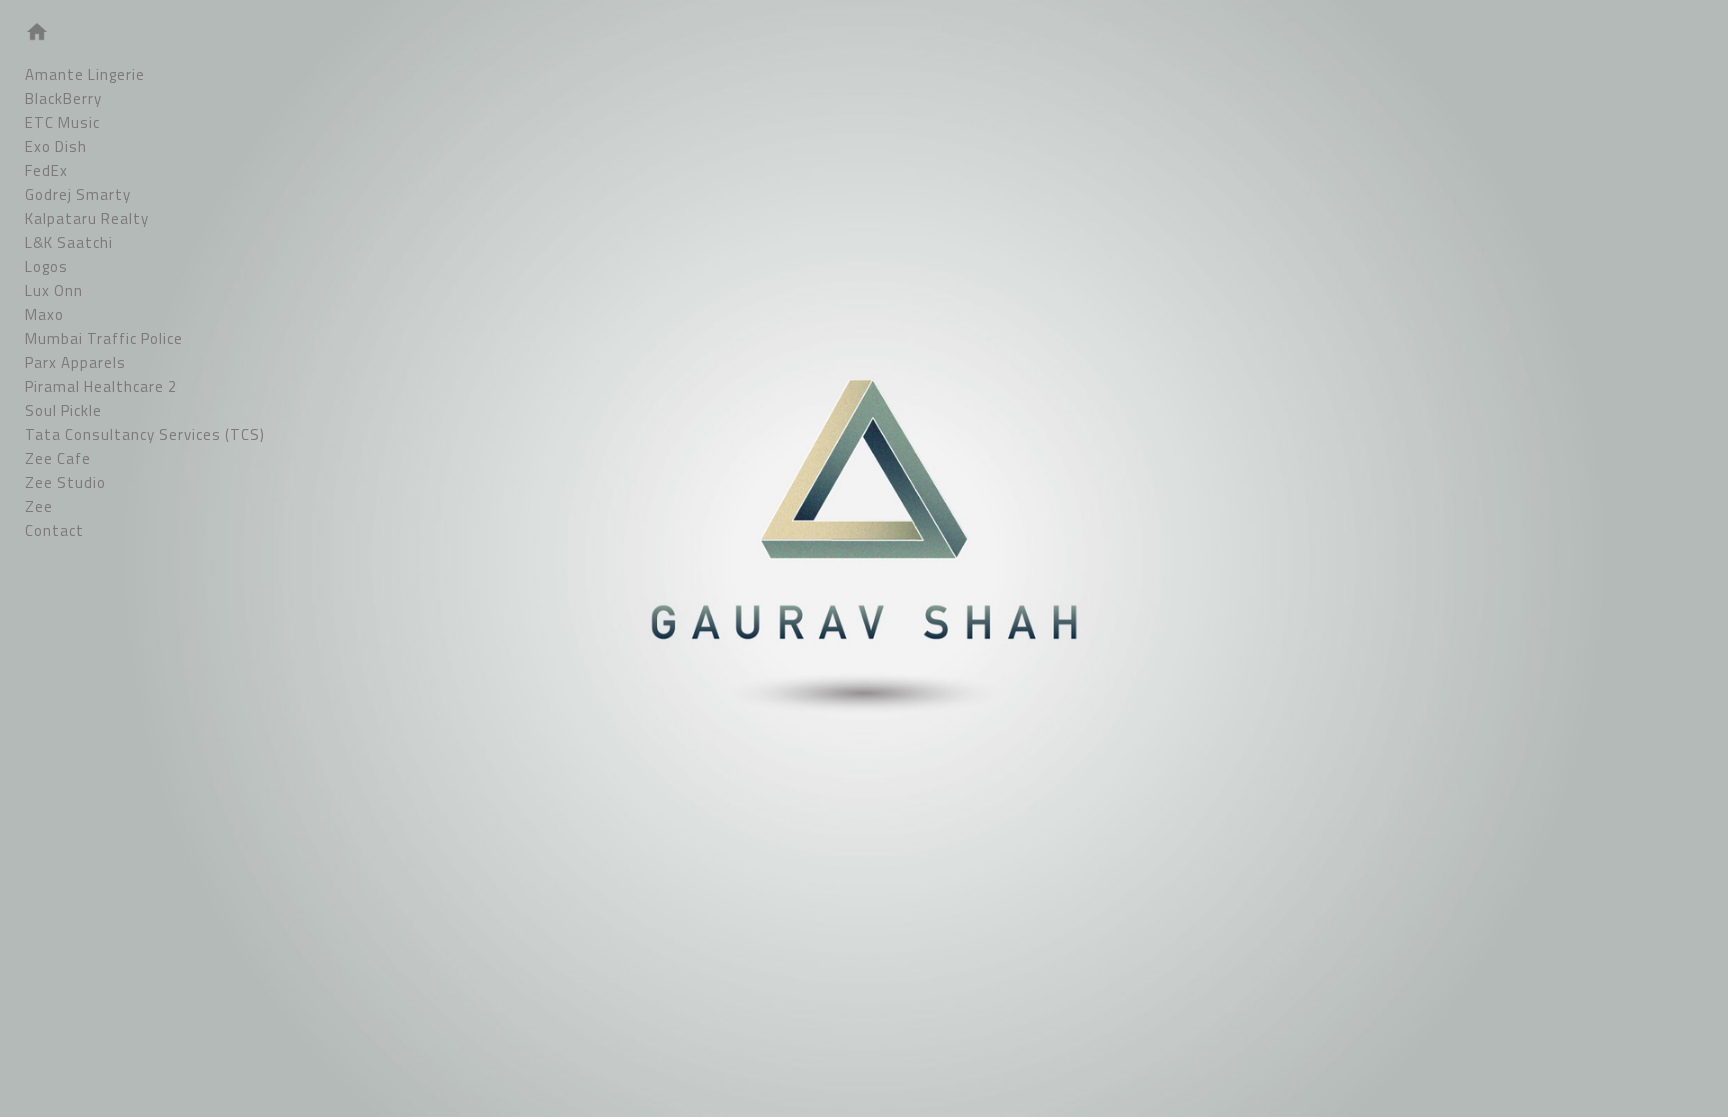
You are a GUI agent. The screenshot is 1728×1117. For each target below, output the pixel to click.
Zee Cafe (58, 458)
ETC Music (62, 122)
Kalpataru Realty (87, 218)
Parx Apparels (75, 362)
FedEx (46, 170)
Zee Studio (65, 482)
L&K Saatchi (69, 242)
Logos (46, 266)
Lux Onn (54, 290)
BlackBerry (63, 98)
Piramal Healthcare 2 (101, 386)
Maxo (44, 314)
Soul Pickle (63, 410)
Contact (54, 530)
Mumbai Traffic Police (104, 338)
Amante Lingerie (85, 74)
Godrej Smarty (78, 194)
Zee (39, 506)
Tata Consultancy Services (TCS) (145, 434)
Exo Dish (56, 146)
